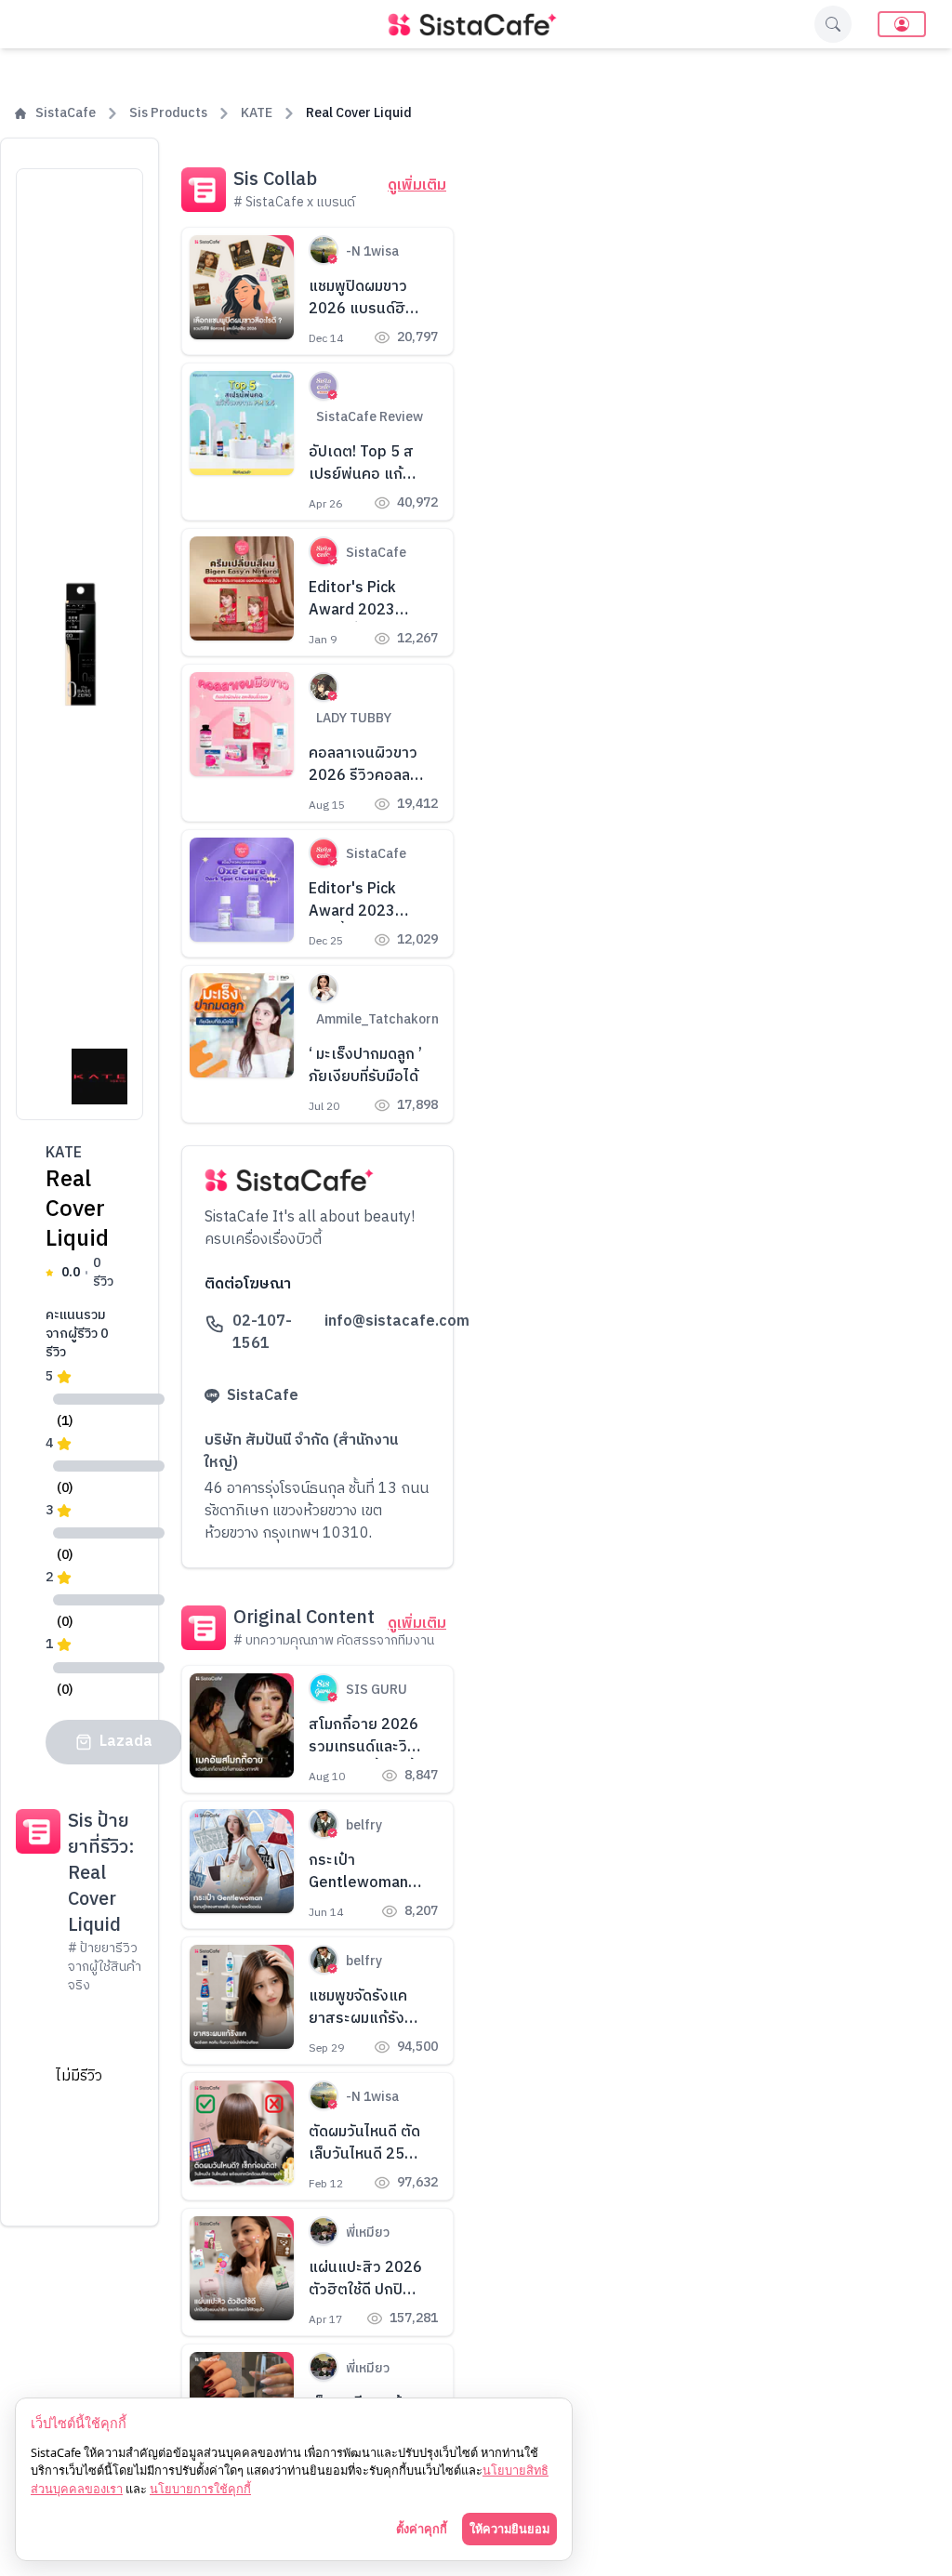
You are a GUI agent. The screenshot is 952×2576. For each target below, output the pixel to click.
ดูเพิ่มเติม (417, 186)
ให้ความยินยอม (509, 2529)
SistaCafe (66, 113)
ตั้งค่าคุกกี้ (422, 2529)
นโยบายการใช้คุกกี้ (200, 2489)
